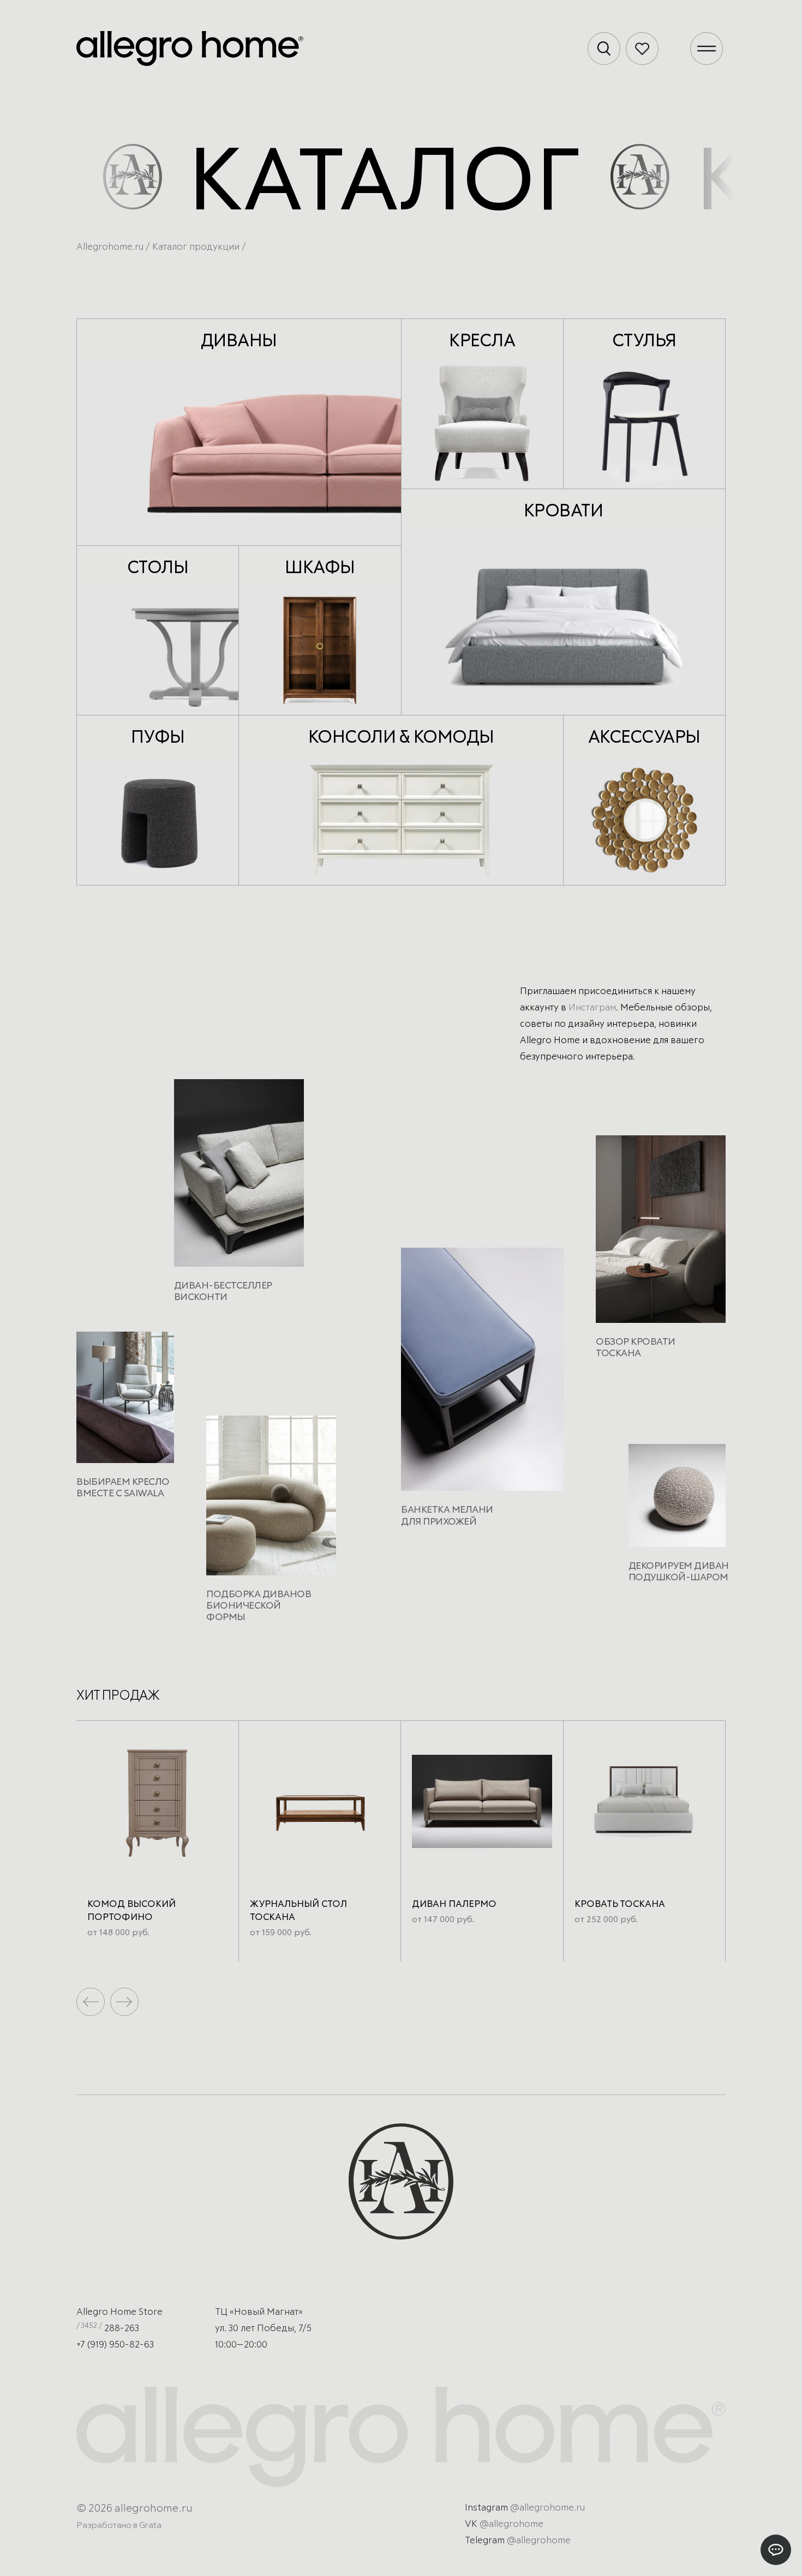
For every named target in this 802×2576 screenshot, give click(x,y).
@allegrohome (511, 2524)
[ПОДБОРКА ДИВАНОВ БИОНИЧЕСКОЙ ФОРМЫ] (271, 1500)
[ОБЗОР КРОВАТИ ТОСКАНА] (661, 1233)
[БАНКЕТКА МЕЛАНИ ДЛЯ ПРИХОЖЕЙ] (482, 1374)
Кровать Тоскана (620, 1904)
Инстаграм (592, 1008)
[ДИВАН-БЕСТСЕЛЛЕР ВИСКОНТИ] (239, 1177)
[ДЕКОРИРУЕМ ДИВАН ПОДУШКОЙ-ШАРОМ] (677, 1500)
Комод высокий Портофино (131, 1911)
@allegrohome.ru (547, 2508)
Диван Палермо (454, 1904)
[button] (124, 2002)
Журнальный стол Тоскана (298, 1911)
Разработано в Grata (119, 2525)
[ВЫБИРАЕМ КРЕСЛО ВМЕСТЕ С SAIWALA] (125, 1402)
